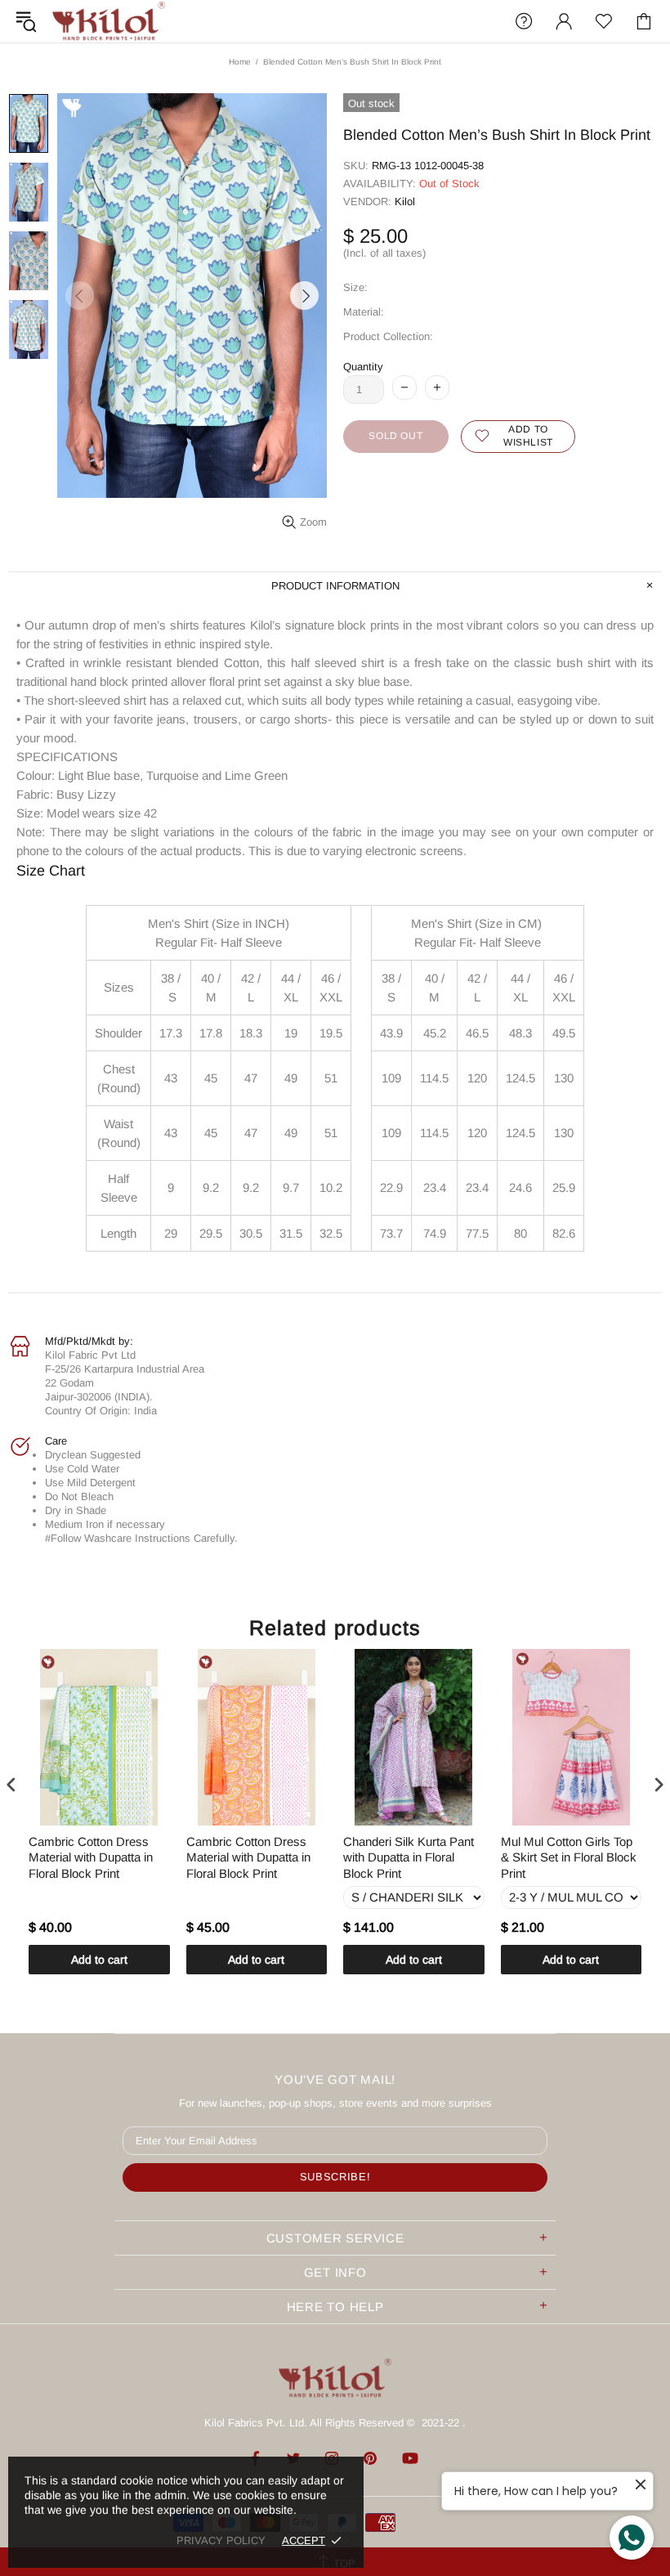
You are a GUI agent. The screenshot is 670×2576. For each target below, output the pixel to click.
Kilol (405, 202)
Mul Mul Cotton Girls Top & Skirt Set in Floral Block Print (569, 1857)
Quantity (363, 367)
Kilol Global (109, 21)
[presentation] (11, 1784)
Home (240, 62)
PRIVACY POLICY (221, 2540)
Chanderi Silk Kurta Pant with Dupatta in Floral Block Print (409, 1857)
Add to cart (99, 1960)
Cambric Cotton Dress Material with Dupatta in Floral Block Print (91, 1857)
